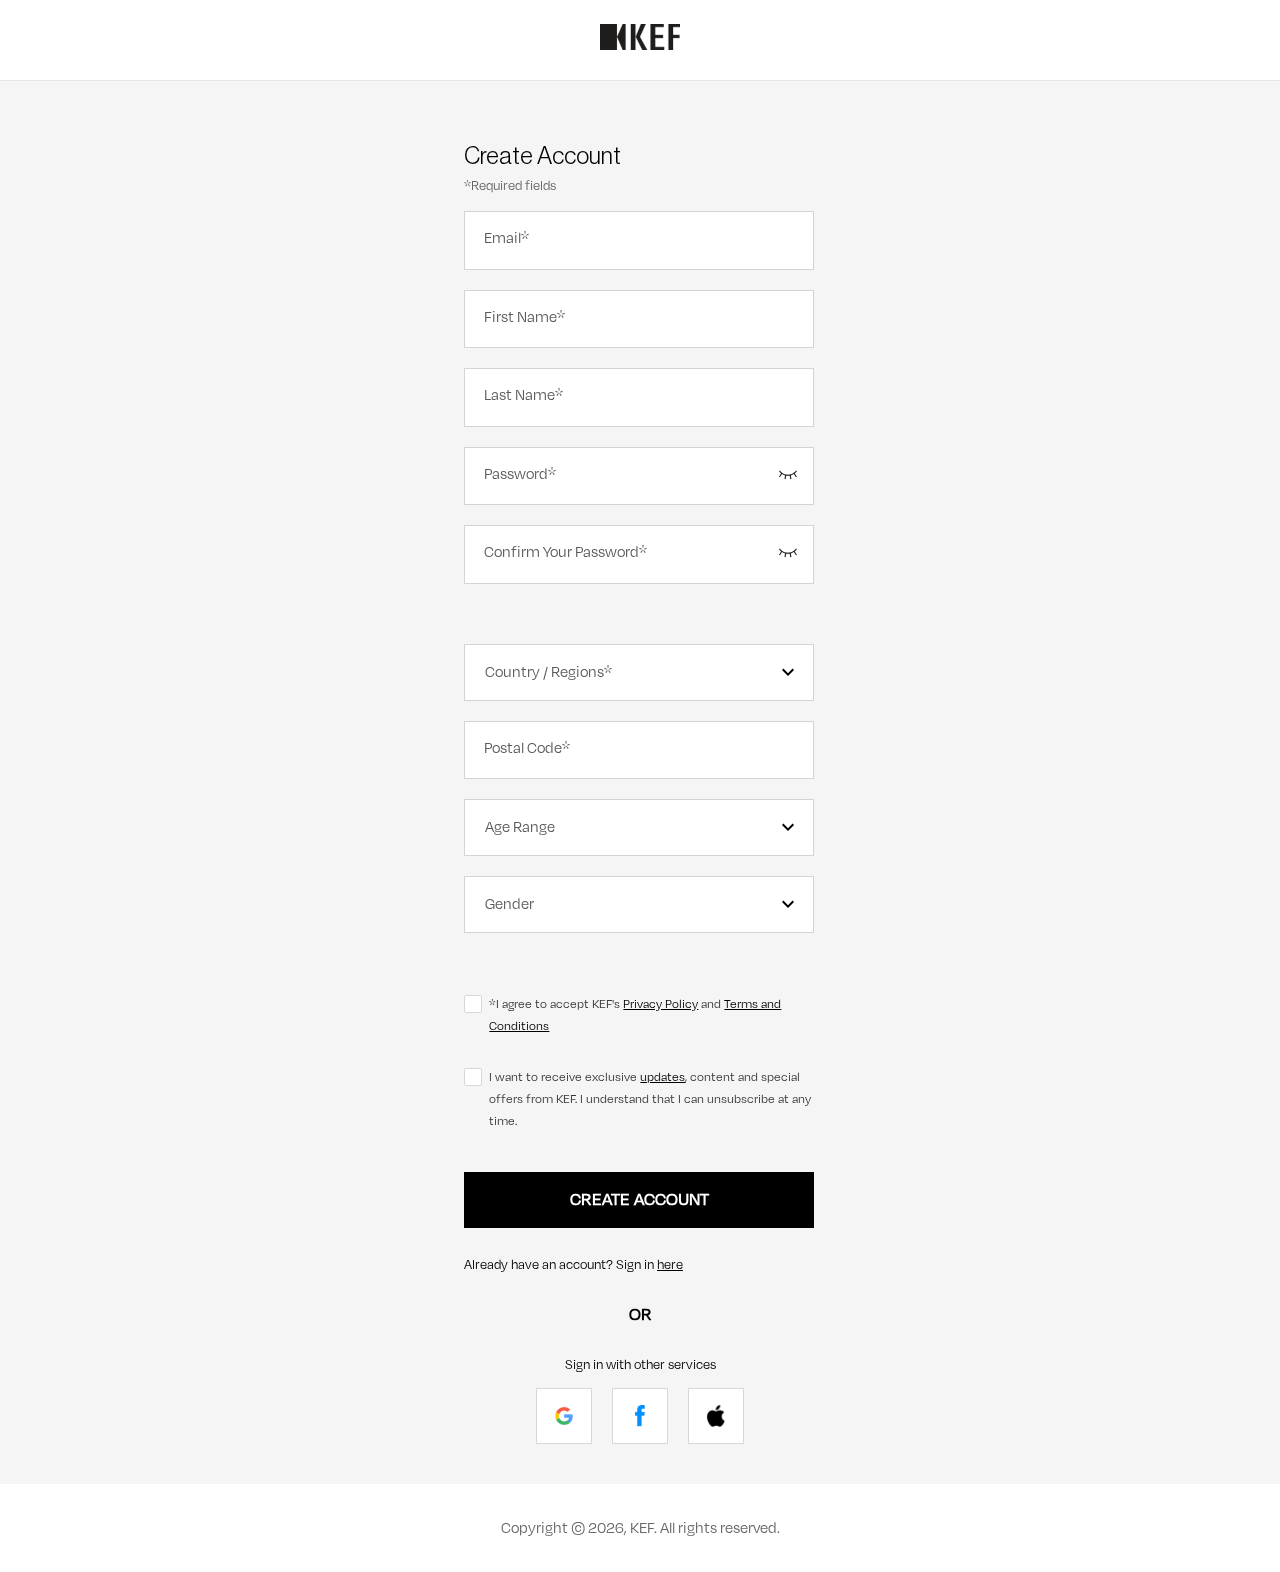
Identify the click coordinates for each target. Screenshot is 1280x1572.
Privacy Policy (660, 1004)
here (670, 1265)
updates (662, 1077)
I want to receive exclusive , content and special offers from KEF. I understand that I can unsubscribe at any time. (650, 1099)
